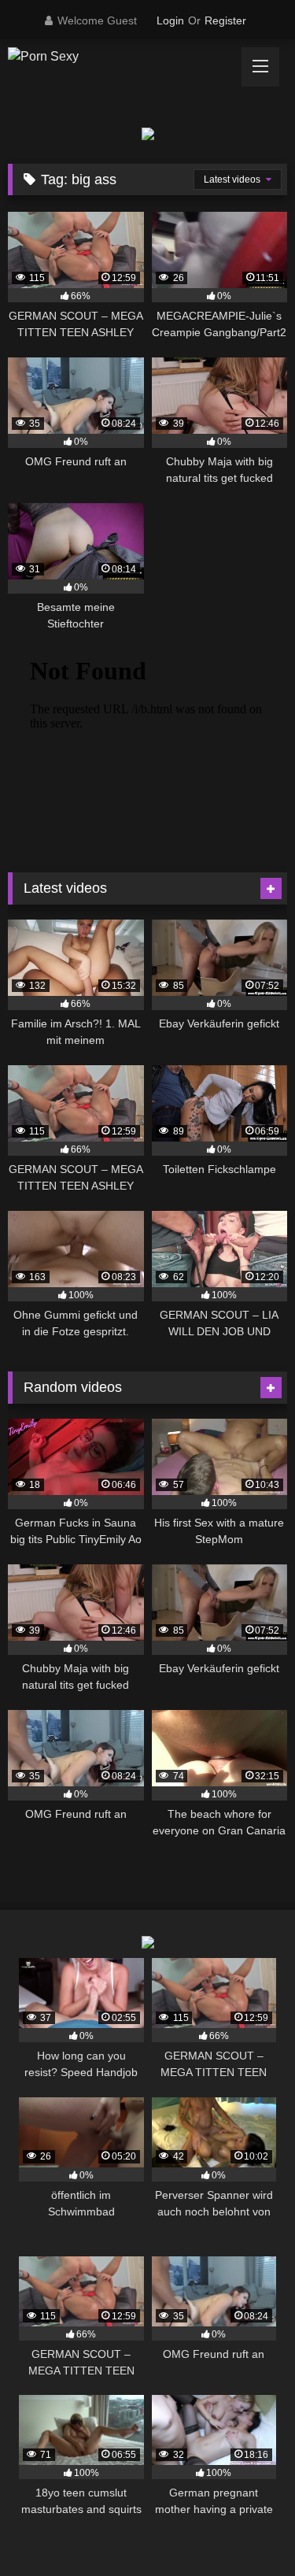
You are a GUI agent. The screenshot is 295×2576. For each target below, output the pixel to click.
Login (170, 20)
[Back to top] (246, 2529)
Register (225, 20)
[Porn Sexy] (121, 57)
